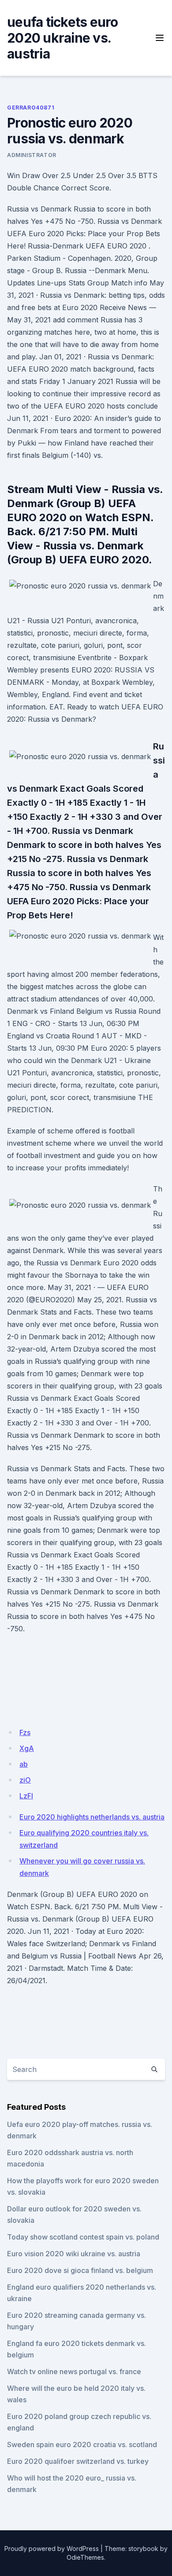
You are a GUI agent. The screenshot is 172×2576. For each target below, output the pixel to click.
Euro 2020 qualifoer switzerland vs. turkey (78, 2461)
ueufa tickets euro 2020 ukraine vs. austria (63, 38)
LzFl (26, 1796)
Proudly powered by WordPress (52, 2549)
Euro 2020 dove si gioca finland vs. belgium (80, 2270)
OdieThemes (85, 2557)
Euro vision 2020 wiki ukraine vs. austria (74, 2254)
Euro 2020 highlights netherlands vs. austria (92, 1817)
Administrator (32, 155)
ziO (25, 1780)
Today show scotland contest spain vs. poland (83, 2237)
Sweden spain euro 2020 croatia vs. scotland (82, 2444)
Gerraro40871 (31, 108)
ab (24, 1764)
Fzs (25, 1732)
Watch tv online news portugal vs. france (74, 2371)
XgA (27, 1748)
